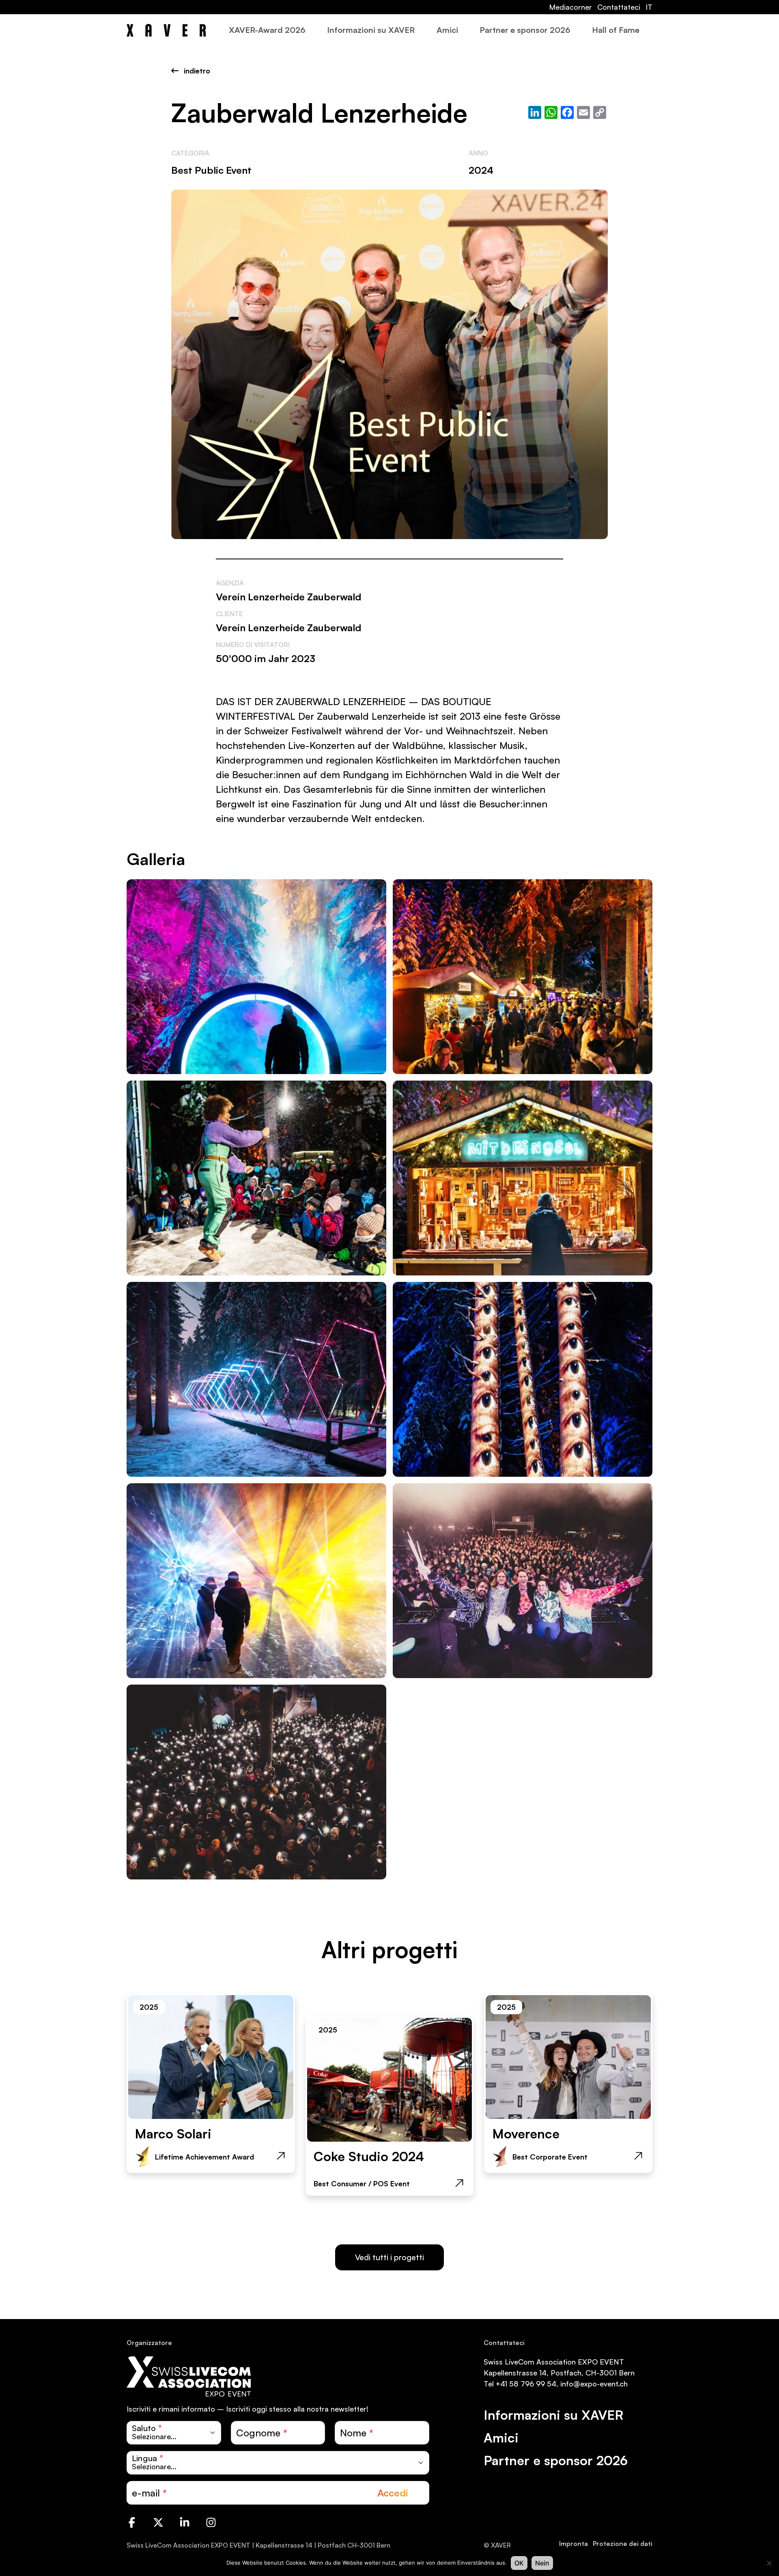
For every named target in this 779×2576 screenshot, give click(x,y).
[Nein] (769, 2563)
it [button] (649, 7)
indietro (196, 71)
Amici (447, 30)
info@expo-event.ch (594, 2384)
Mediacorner (570, 7)
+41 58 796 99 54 (526, 2384)
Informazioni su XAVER (371, 30)
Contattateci (619, 7)
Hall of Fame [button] (616, 30)
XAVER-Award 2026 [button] (267, 30)
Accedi (393, 2493)
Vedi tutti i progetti (389, 2257)
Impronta (573, 2544)
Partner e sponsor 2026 (525, 30)
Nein (542, 2563)
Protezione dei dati (623, 2544)
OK (519, 2563)
